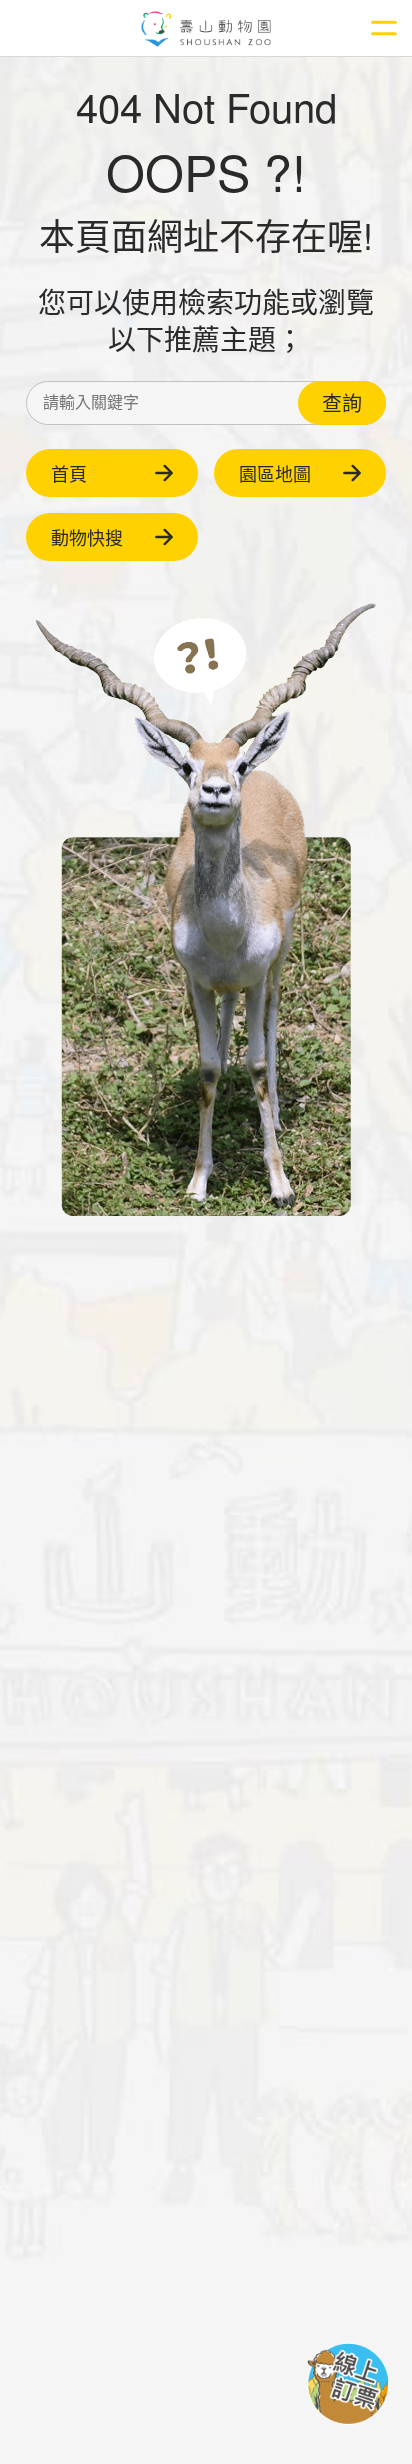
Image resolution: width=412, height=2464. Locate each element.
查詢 (342, 402)
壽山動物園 (206, 29)
